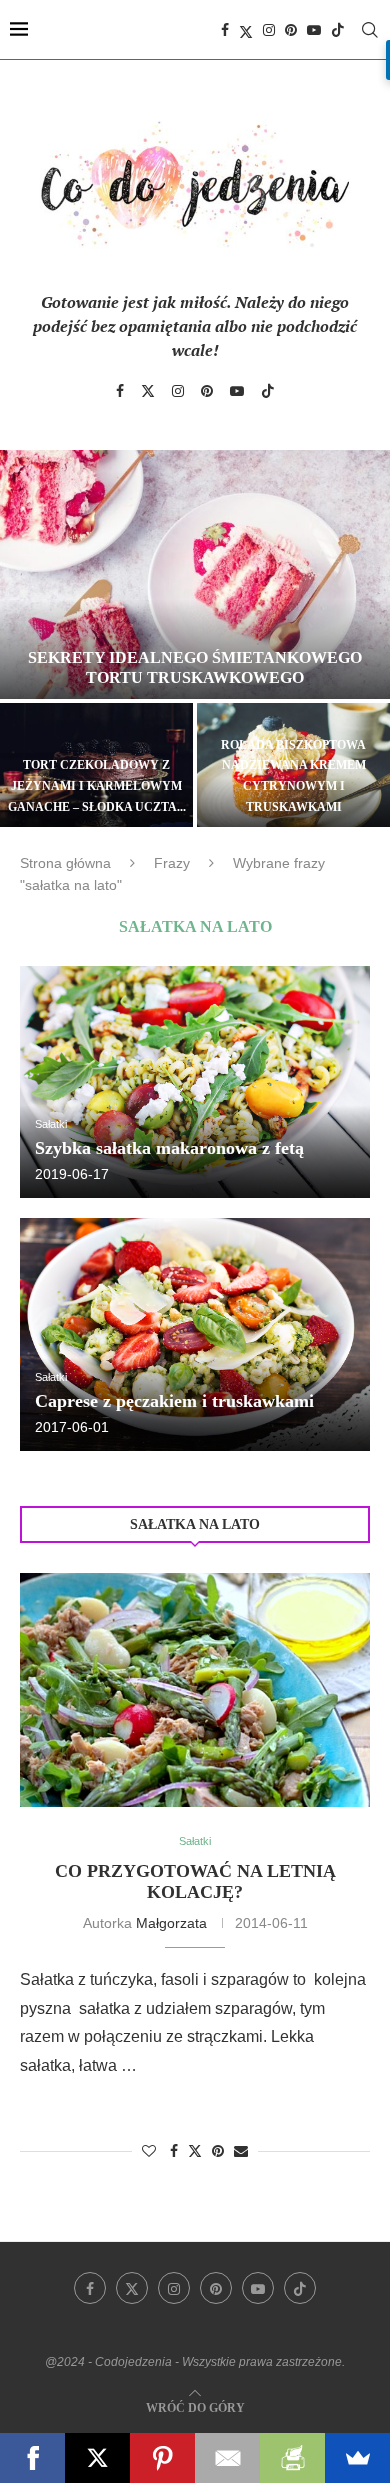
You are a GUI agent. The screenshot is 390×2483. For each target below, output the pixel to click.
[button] (27, 637)
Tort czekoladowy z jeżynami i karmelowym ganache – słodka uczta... (97, 786)
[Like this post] (149, 2151)
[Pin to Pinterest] (218, 2151)
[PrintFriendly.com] (292, 2458)
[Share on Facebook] (174, 2151)
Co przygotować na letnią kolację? (195, 1881)
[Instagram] (269, 30)
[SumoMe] (357, 2458)
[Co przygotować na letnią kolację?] (195, 1689)
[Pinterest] (291, 30)
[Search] (370, 30)
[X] (97, 2458)
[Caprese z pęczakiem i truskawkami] (195, 1334)
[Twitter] (246, 30)
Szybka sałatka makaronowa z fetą (169, 1148)
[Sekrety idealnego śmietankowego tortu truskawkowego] (195, 575)
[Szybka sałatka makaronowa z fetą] (195, 1082)
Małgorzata (171, 1923)
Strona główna (65, 863)
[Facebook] (225, 30)
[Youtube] (314, 30)
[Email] (227, 2458)
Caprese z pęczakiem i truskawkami (174, 1401)
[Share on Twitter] (195, 2150)
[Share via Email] (241, 2151)
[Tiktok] (338, 30)
